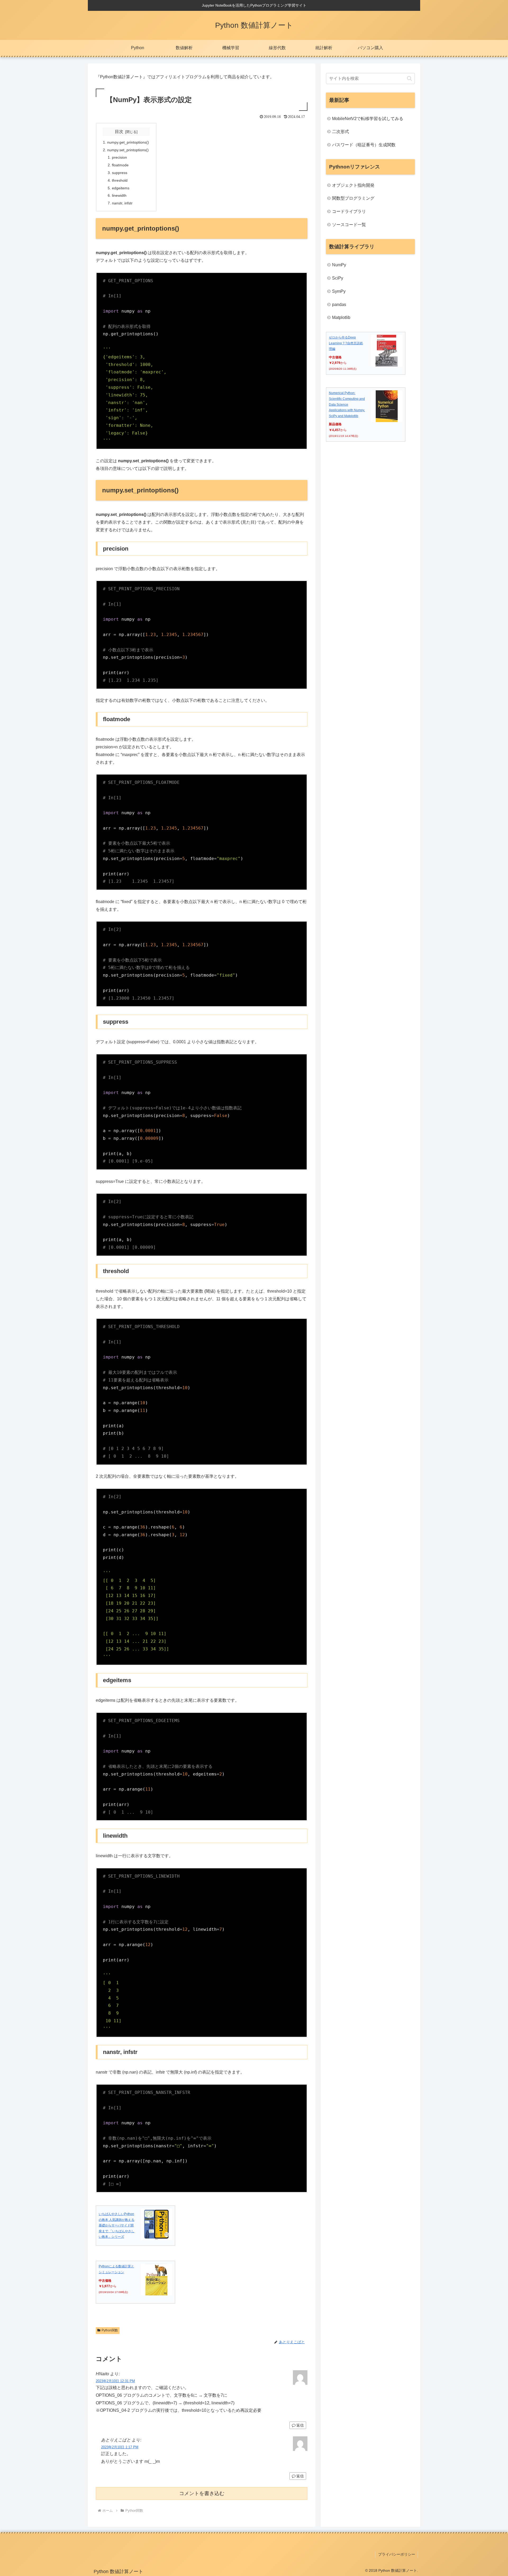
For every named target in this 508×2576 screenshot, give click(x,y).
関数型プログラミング (353, 198)
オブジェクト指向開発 (353, 185)
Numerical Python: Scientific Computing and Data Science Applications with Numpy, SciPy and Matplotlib (347, 404)
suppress (120, 173)
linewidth (119, 195)
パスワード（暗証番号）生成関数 (364, 145)
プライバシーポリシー (397, 2554)
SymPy (339, 291)
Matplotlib (341, 317)
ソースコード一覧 (349, 225)
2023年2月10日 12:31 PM (115, 2381)
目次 (119, 132)
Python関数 (110, 2330)
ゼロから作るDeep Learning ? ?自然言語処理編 (346, 343)
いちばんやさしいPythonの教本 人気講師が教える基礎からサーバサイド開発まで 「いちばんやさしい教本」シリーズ (117, 2225)
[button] (409, 78)
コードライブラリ (349, 211)
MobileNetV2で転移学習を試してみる (368, 119)
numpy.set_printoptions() (128, 150)
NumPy (339, 265)
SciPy (338, 278)
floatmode (120, 165)
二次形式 (341, 132)
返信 (300, 2425)
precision (119, 157)
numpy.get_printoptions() (128, 142)
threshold (120, 180)
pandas (339, 305)
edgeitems (121, 188)
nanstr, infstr (122, 203)
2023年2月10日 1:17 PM (120, 2447)
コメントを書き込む (202, 2493)
